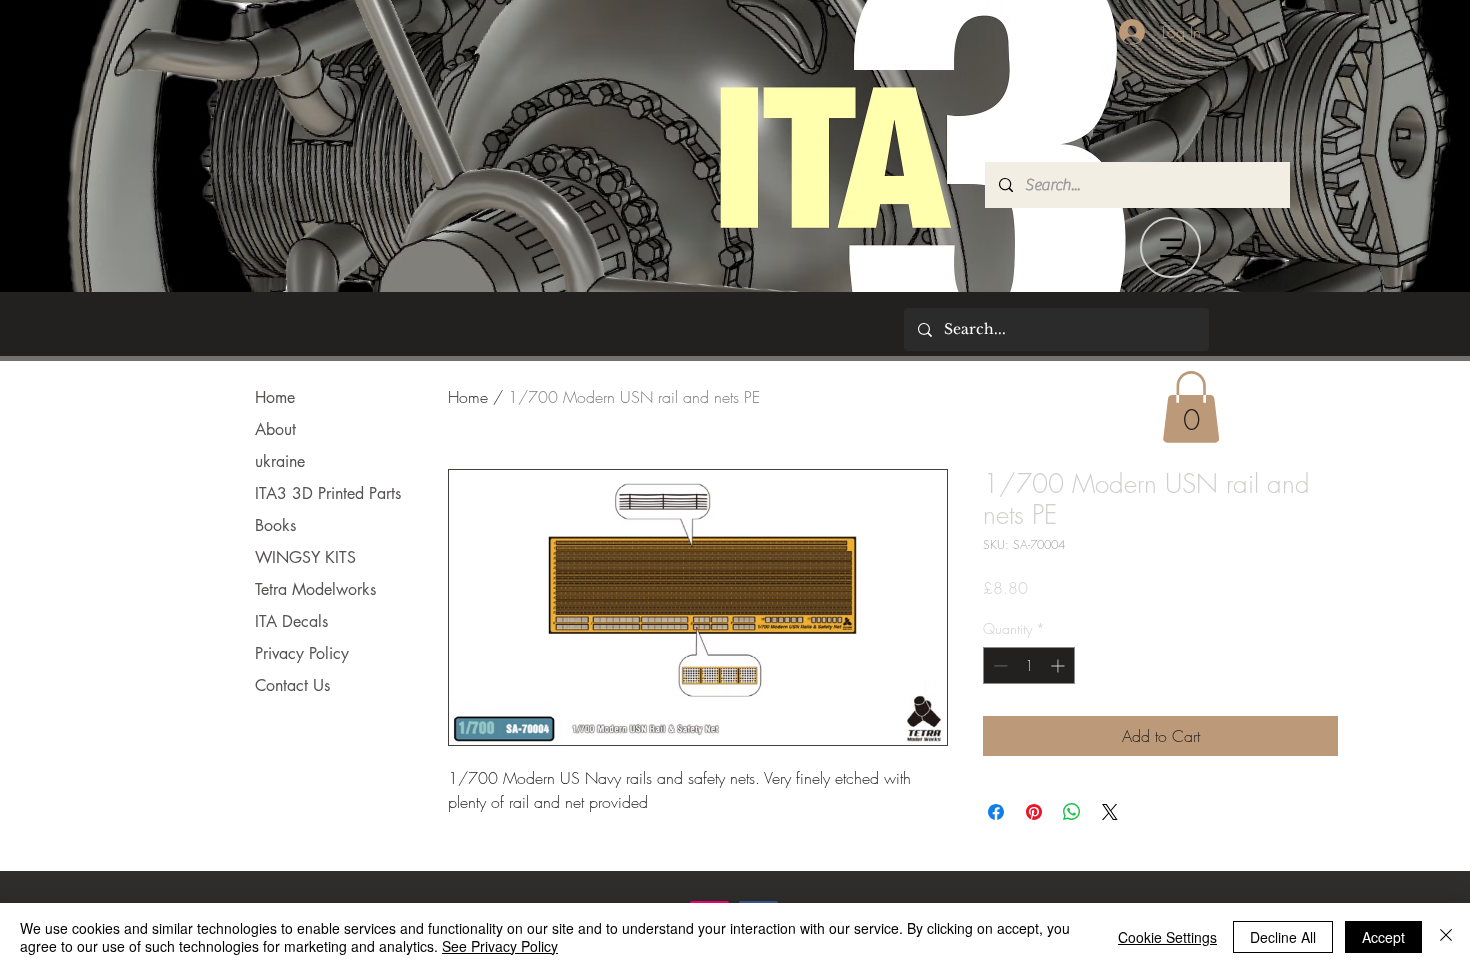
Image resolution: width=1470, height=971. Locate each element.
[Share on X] (1110, 812)
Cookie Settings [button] (1167, 937)
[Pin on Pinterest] (1034, 812)
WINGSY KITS (305, 557)
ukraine (280, 461)
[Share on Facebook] (996, 812)
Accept (1383, 937)
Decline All (1283, 937)
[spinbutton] (1029, 665)
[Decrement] (998, 665)
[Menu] (1170, 247)
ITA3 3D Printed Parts (328, 493)
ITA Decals (291, 621)
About (275, 429)
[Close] (1446, 937)
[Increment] (1059, 665)
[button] (1191, 407)
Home (275, 397)
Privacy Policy (302, 653)
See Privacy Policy (500, 946)
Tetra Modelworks (315, 589)
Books (275, 525)
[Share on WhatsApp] (1072, 812)
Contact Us (292, 685)
